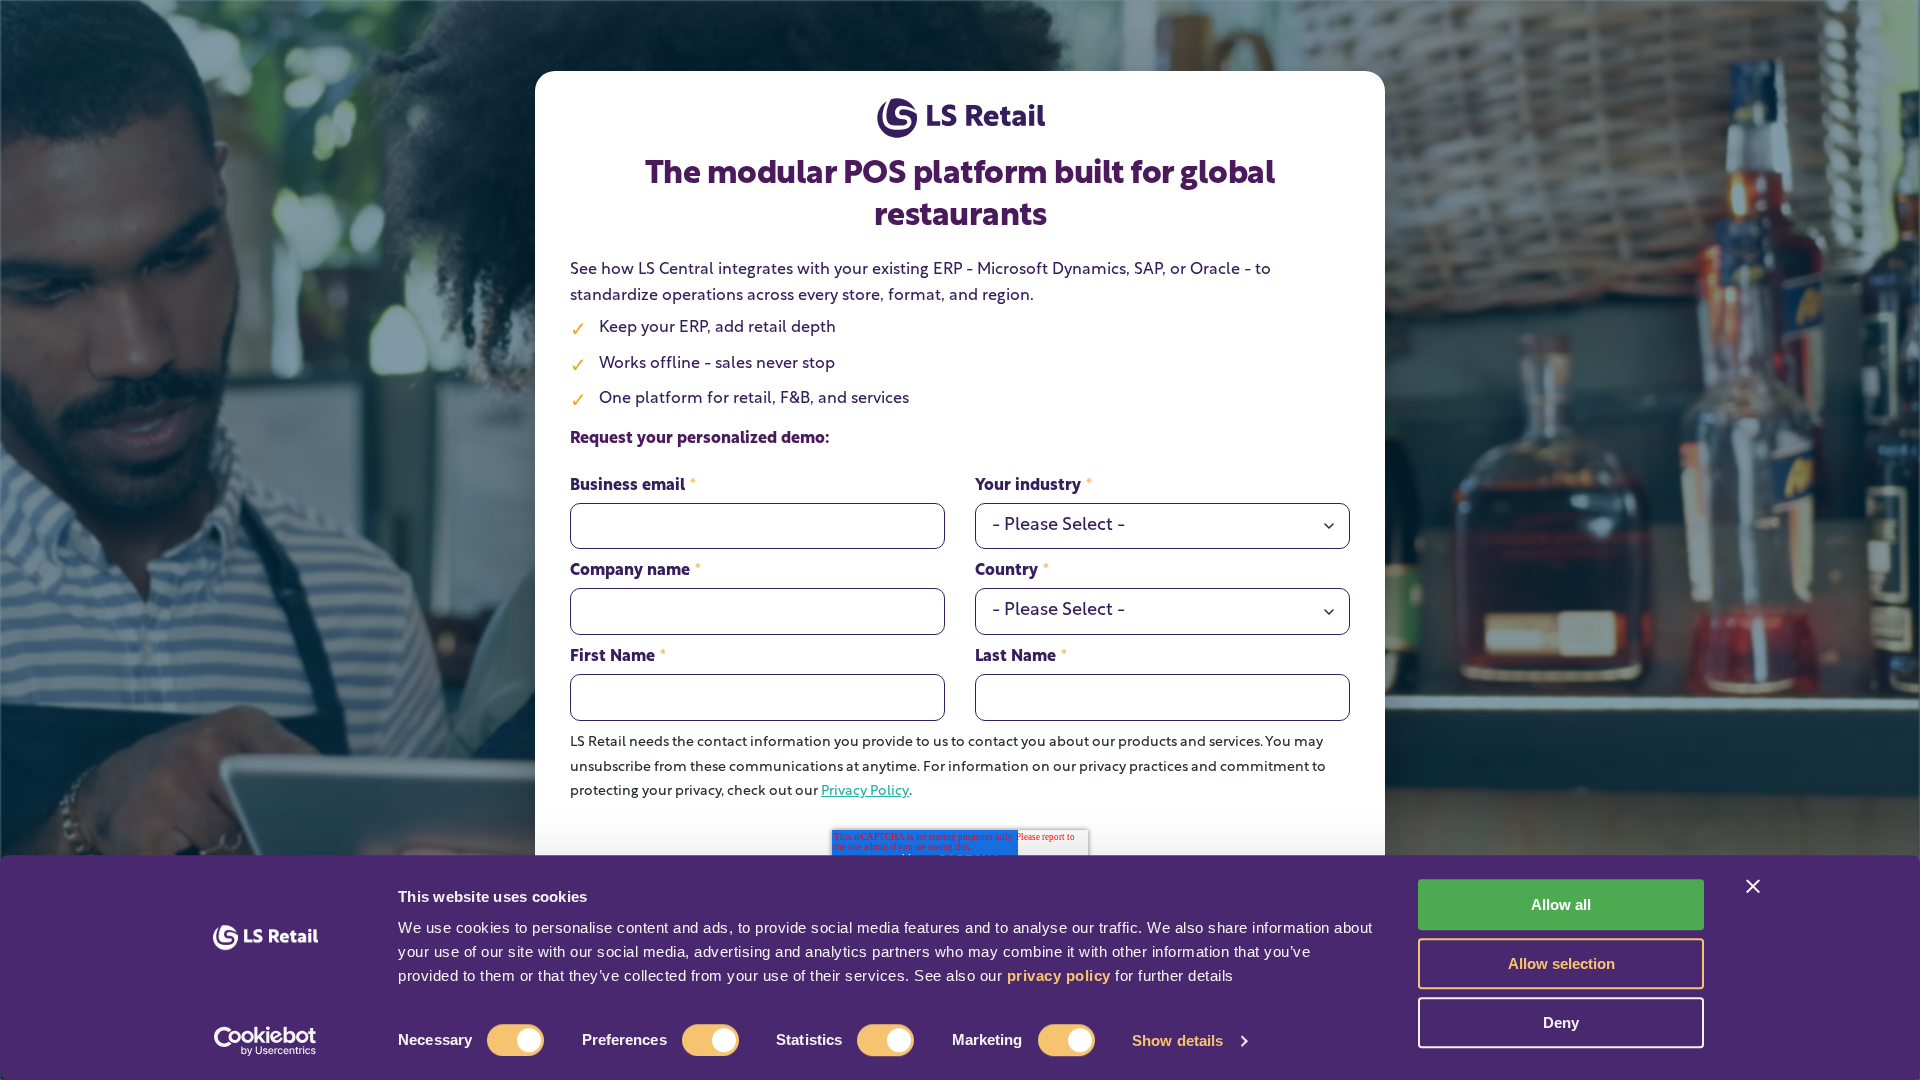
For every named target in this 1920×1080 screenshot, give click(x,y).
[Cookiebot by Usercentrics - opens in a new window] (265, 1041)
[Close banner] (1753, 886)
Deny (1561, 1022)
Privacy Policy (865, 791)
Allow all (1561, 904)
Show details (1177, 1040)
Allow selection (1561, 963)
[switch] (710, 1040)
